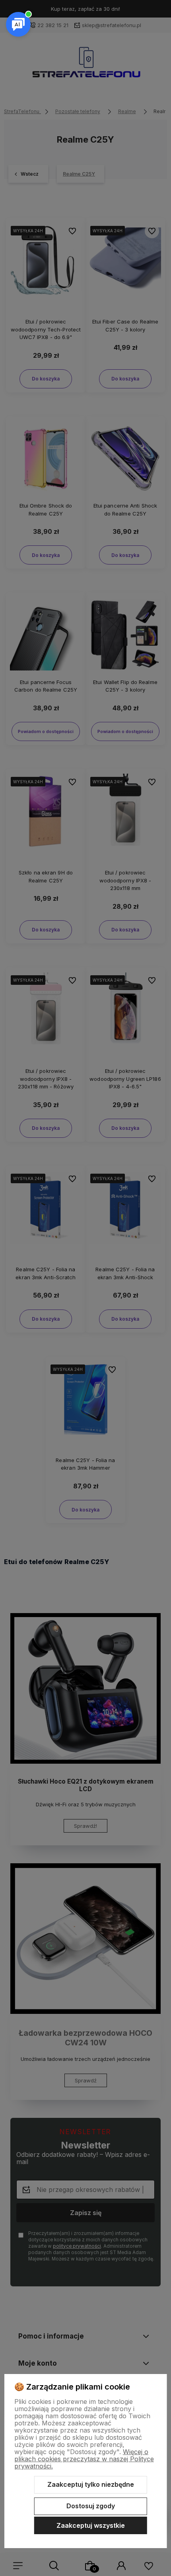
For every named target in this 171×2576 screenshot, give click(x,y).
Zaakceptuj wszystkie (91, 2525)
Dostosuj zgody (91, 2506)
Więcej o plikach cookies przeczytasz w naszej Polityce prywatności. (84, 2459)
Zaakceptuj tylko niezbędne (91, 2484)
